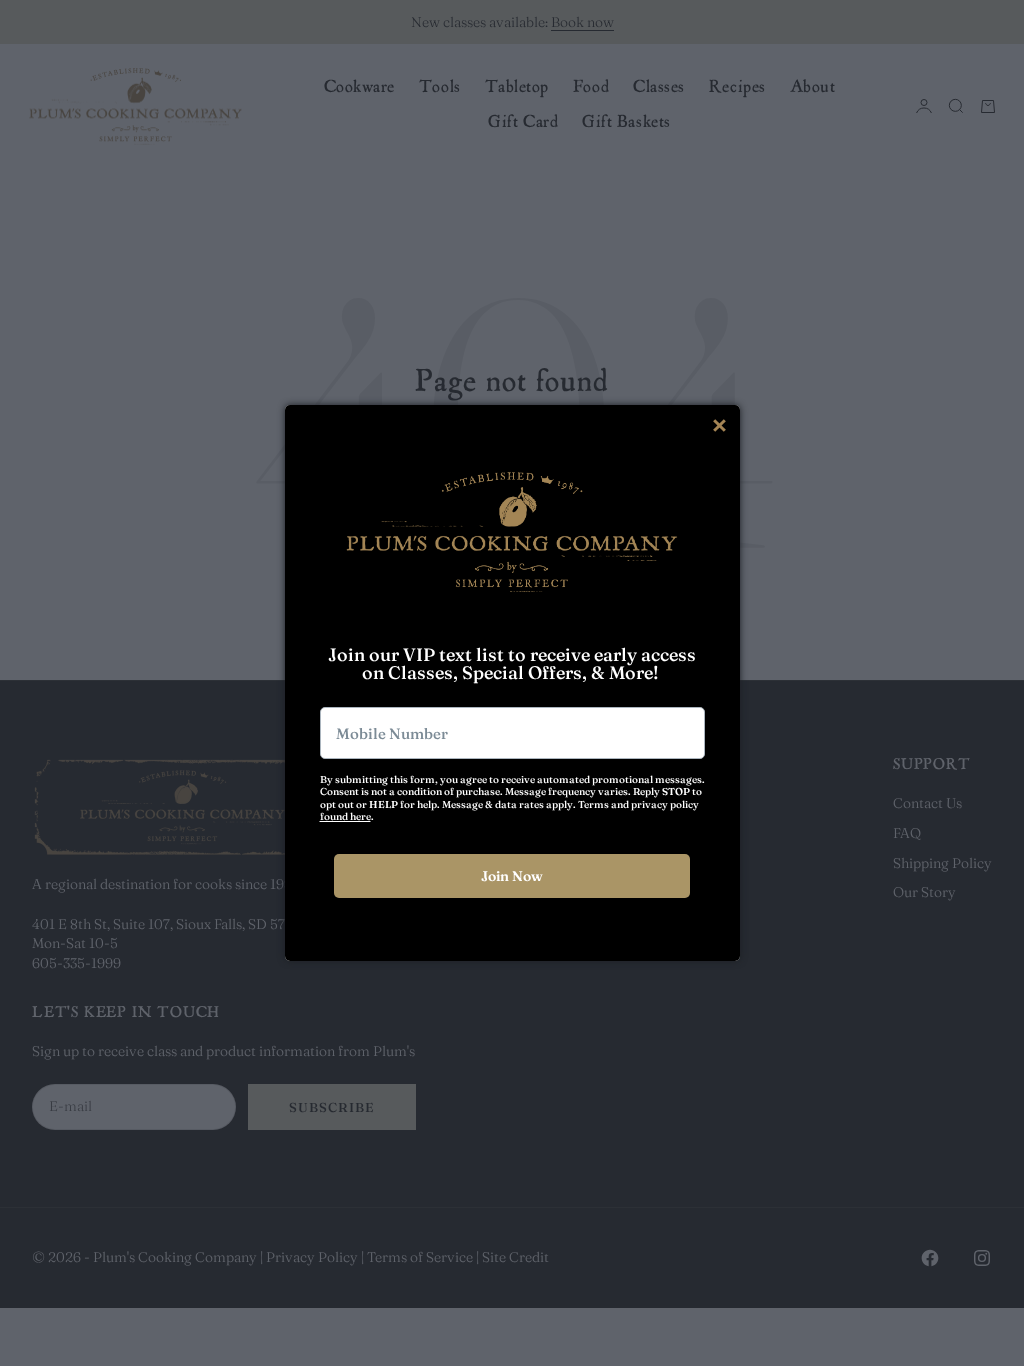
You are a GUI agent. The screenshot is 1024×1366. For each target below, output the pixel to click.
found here (345, 816)
